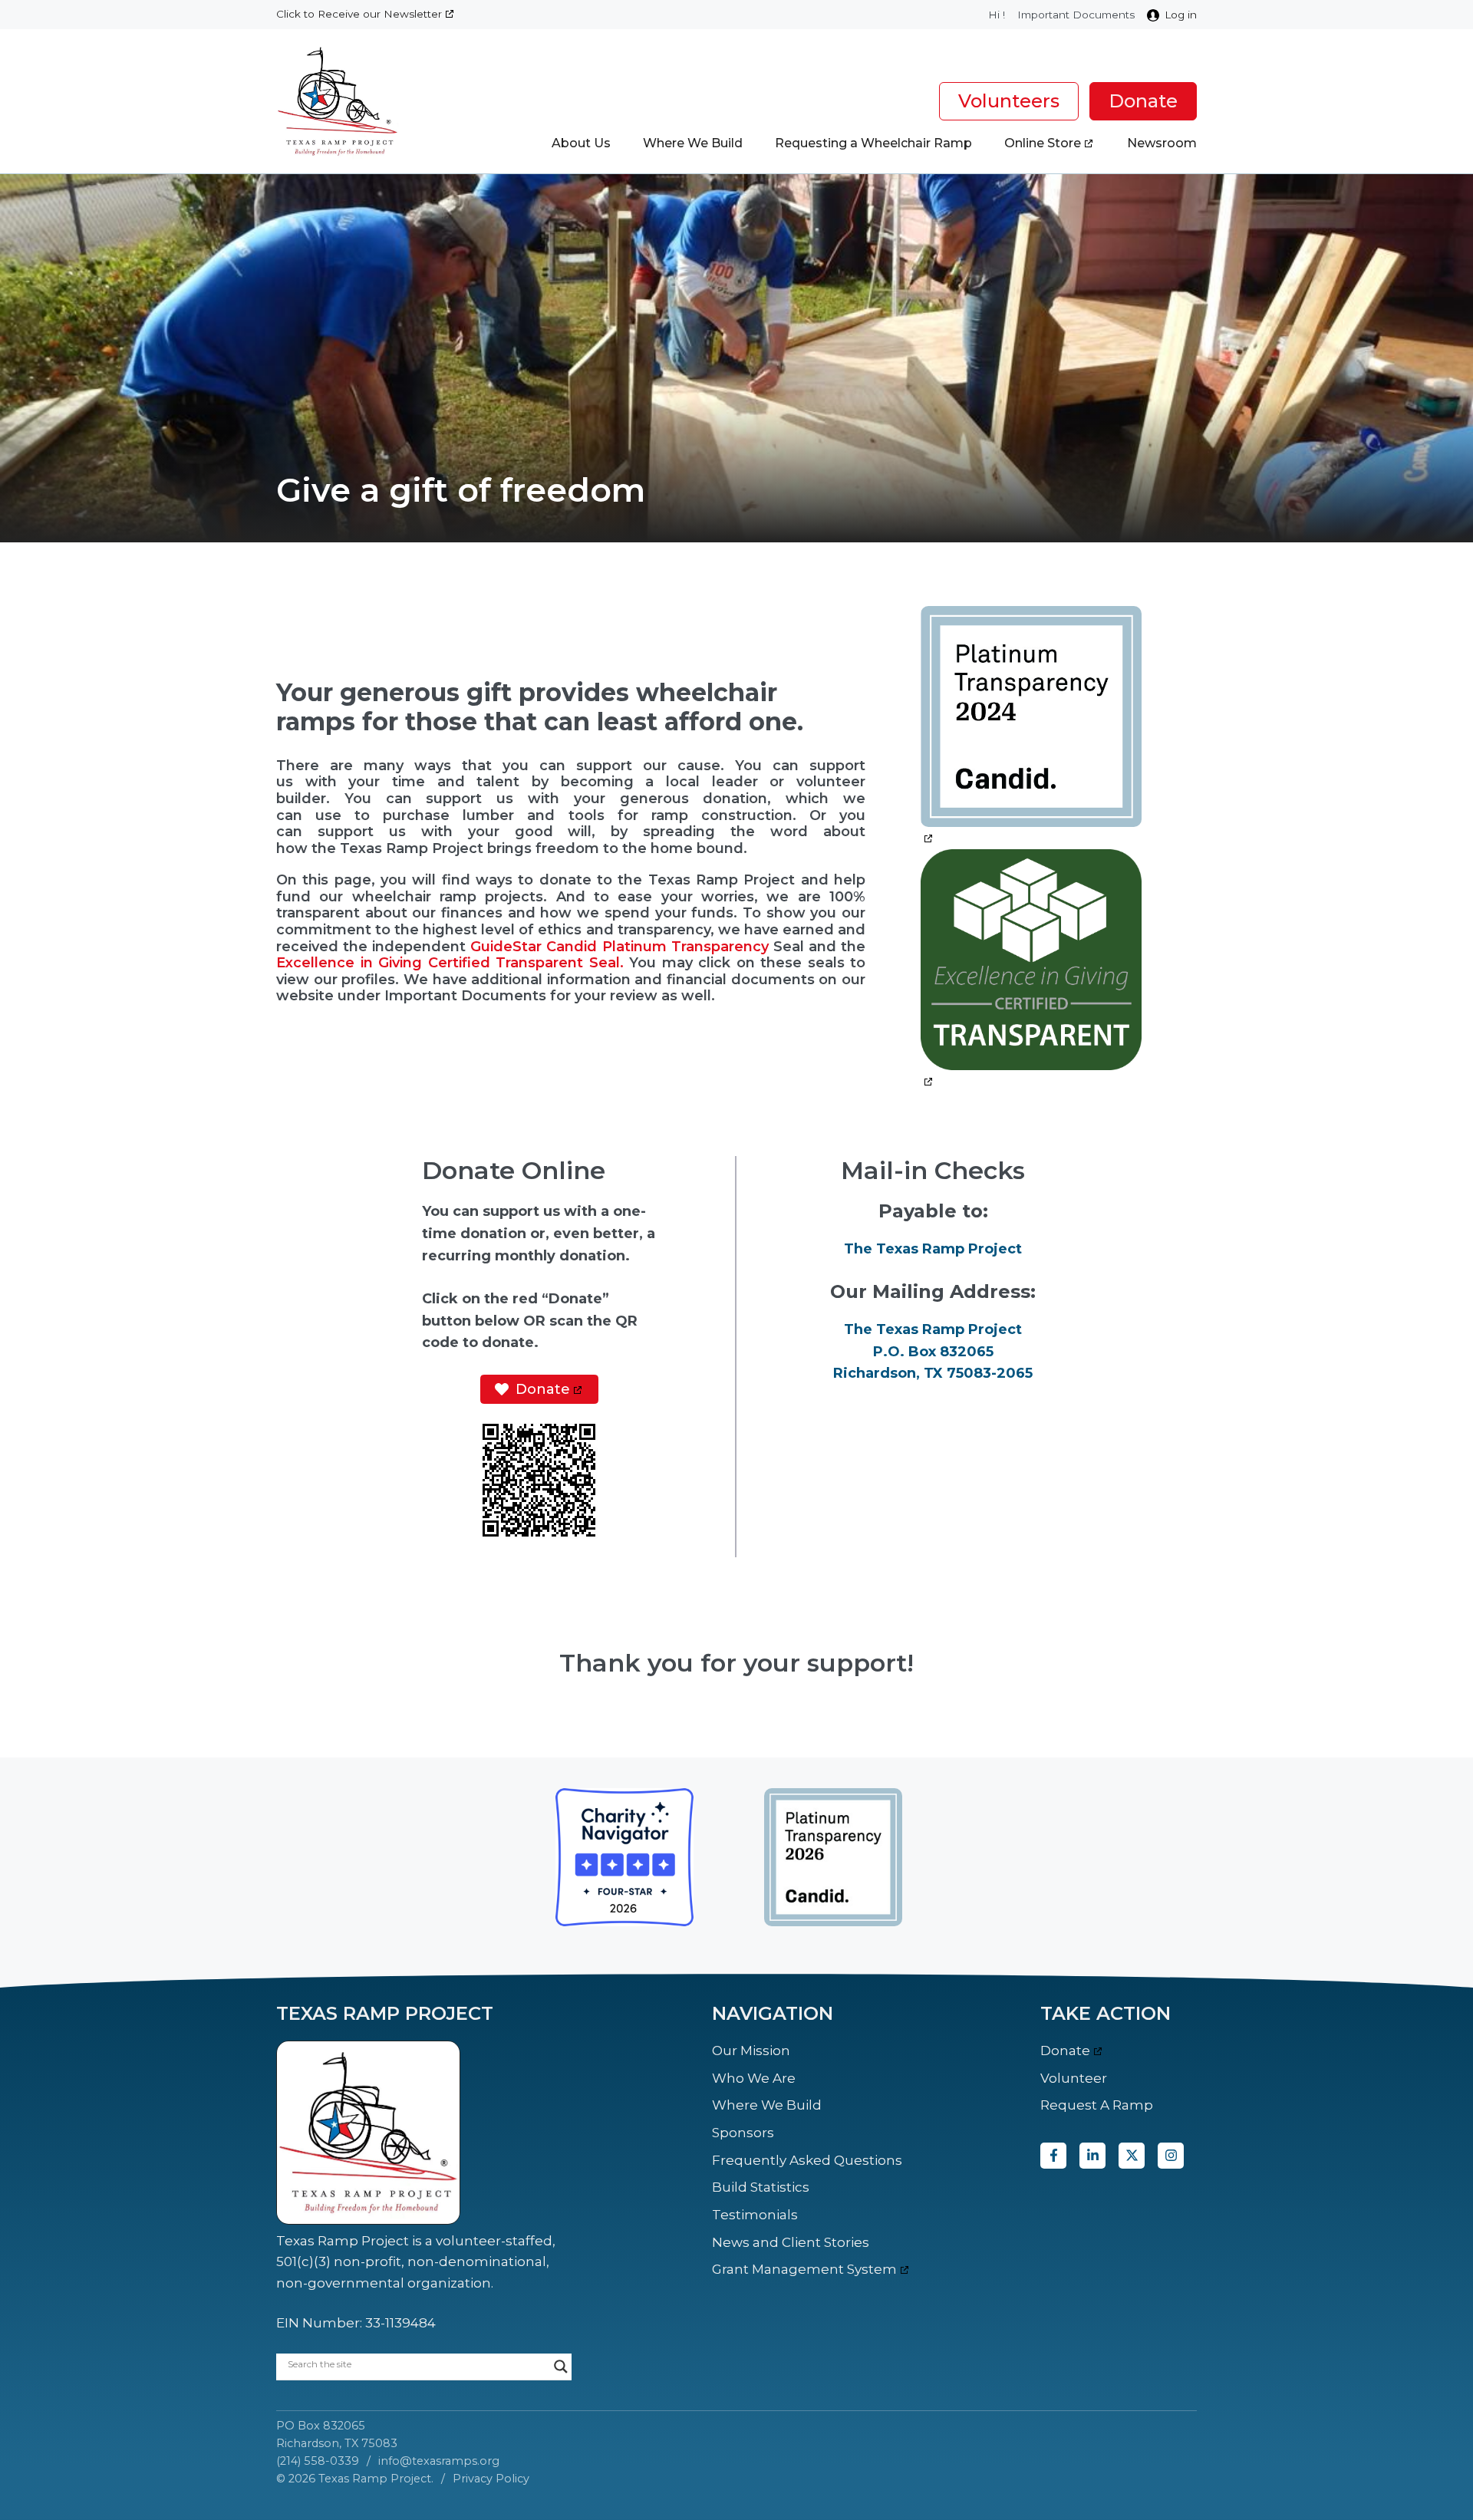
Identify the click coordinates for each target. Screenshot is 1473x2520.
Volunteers (1009, 101)
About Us (581, 143)
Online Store (1043, 143)
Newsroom (1162, 143)
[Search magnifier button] (561, 2367)
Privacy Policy (491, 2479)
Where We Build (693, 143)
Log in (1181, 15)
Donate (1143, 101)
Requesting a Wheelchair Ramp (873, 143)
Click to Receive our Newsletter (359, 14)
